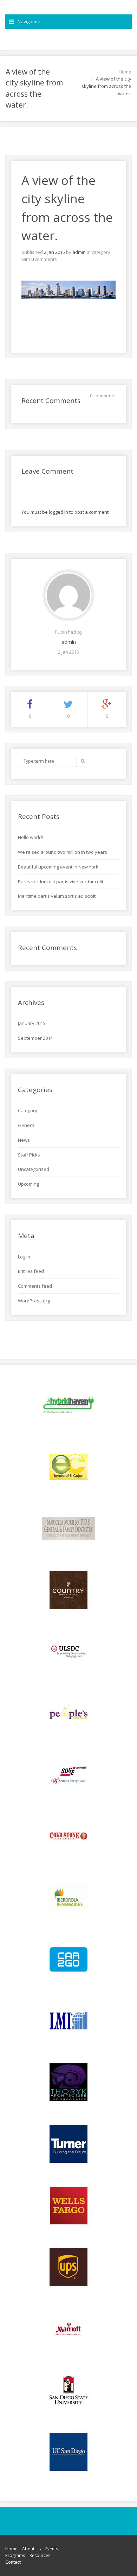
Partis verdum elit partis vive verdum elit (61, 882)
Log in (24, 1257)
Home (125, 72)
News (24, 1140)
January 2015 (32, 1023)
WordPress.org (34, 1301)
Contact (13, 2562)
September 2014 (35, 1038)
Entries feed (31, 1271)
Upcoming (28, 1184)
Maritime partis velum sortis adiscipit (57, 896)
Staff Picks (29, 1155)
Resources (40, 2555)
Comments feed (35, 1286)
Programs (15, 2555)
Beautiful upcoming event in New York (58, 867)
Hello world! (30, 837)
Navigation (29, 21)
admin (79, 252)
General (27, 1125)
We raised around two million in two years (63, 852)
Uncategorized (34, 1169)
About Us (31, 2549)
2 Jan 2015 (54, 252)
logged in (58, 512)
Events (52, 2549)
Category (28, 1110)
